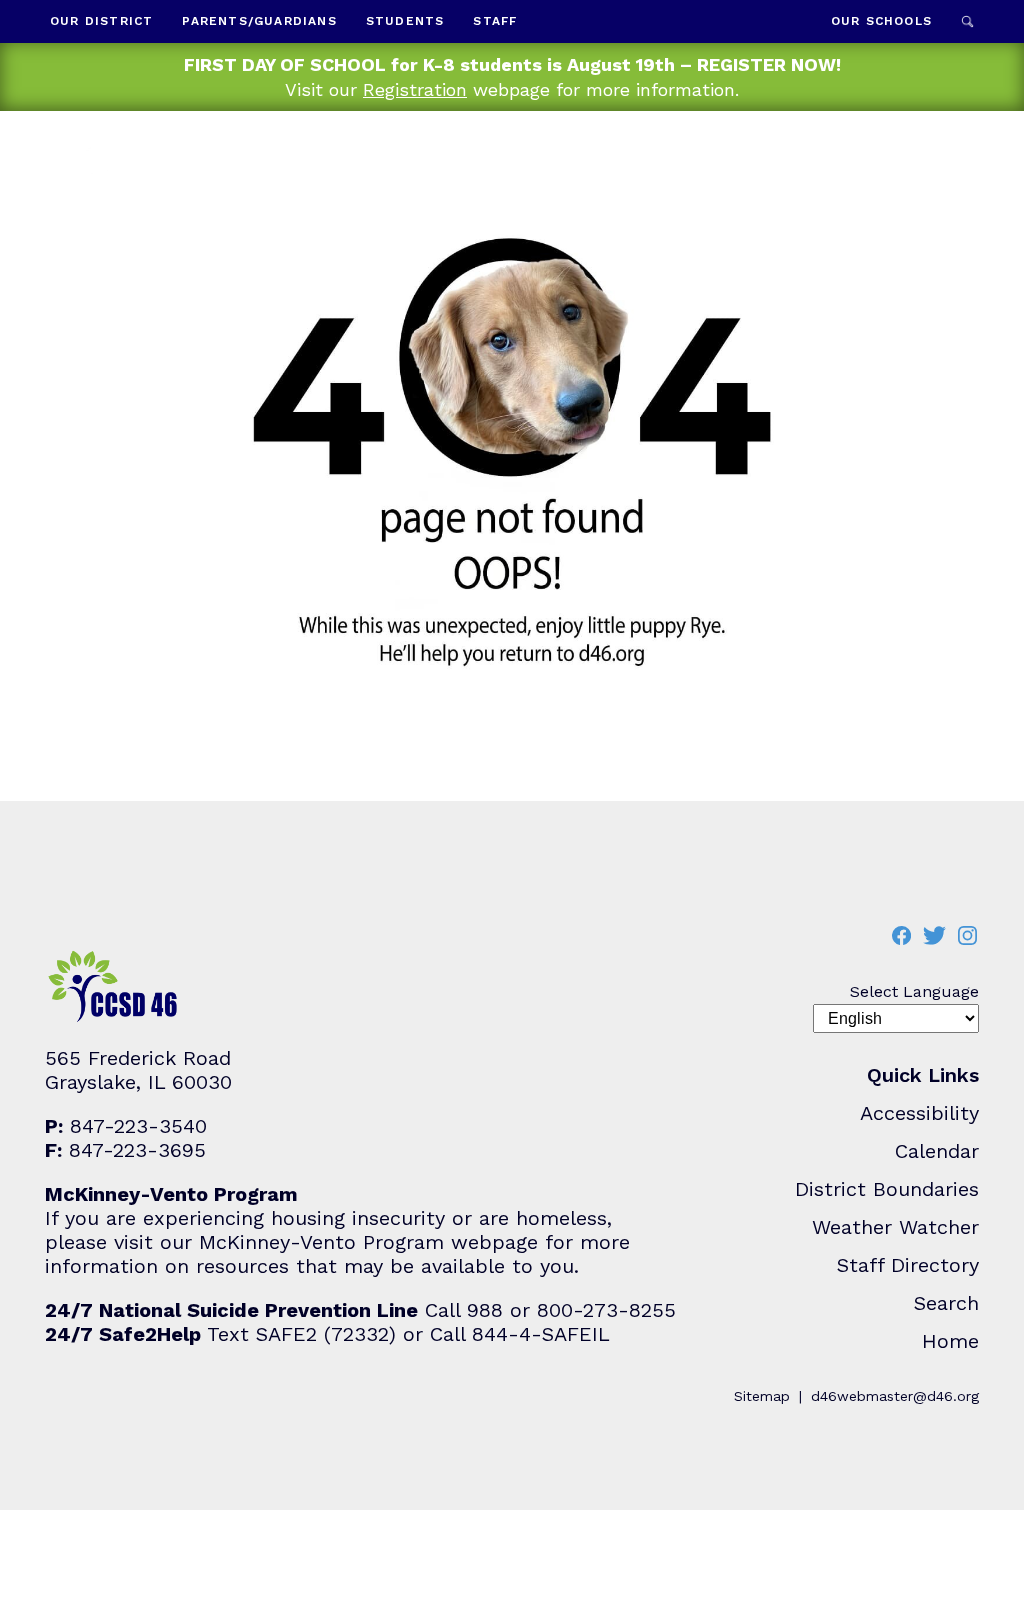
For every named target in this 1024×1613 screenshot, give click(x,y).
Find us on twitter (934, 935)
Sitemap (762, 1396)
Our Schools (881, 21)
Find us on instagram (967, 935)
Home (950, 1341)
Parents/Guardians (259, 21)
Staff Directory (908, 1265)
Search (967, 21)
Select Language (914, 991)
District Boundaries (887, 1189)
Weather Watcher (895, 1227)
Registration (415, 89)
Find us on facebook (901, 935)
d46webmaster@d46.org (895, 1396)
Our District (101, 21)
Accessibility (919, 1113)
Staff (495, 21)
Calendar (937, 1151)
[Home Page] (118, 186)
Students (405, 21)
